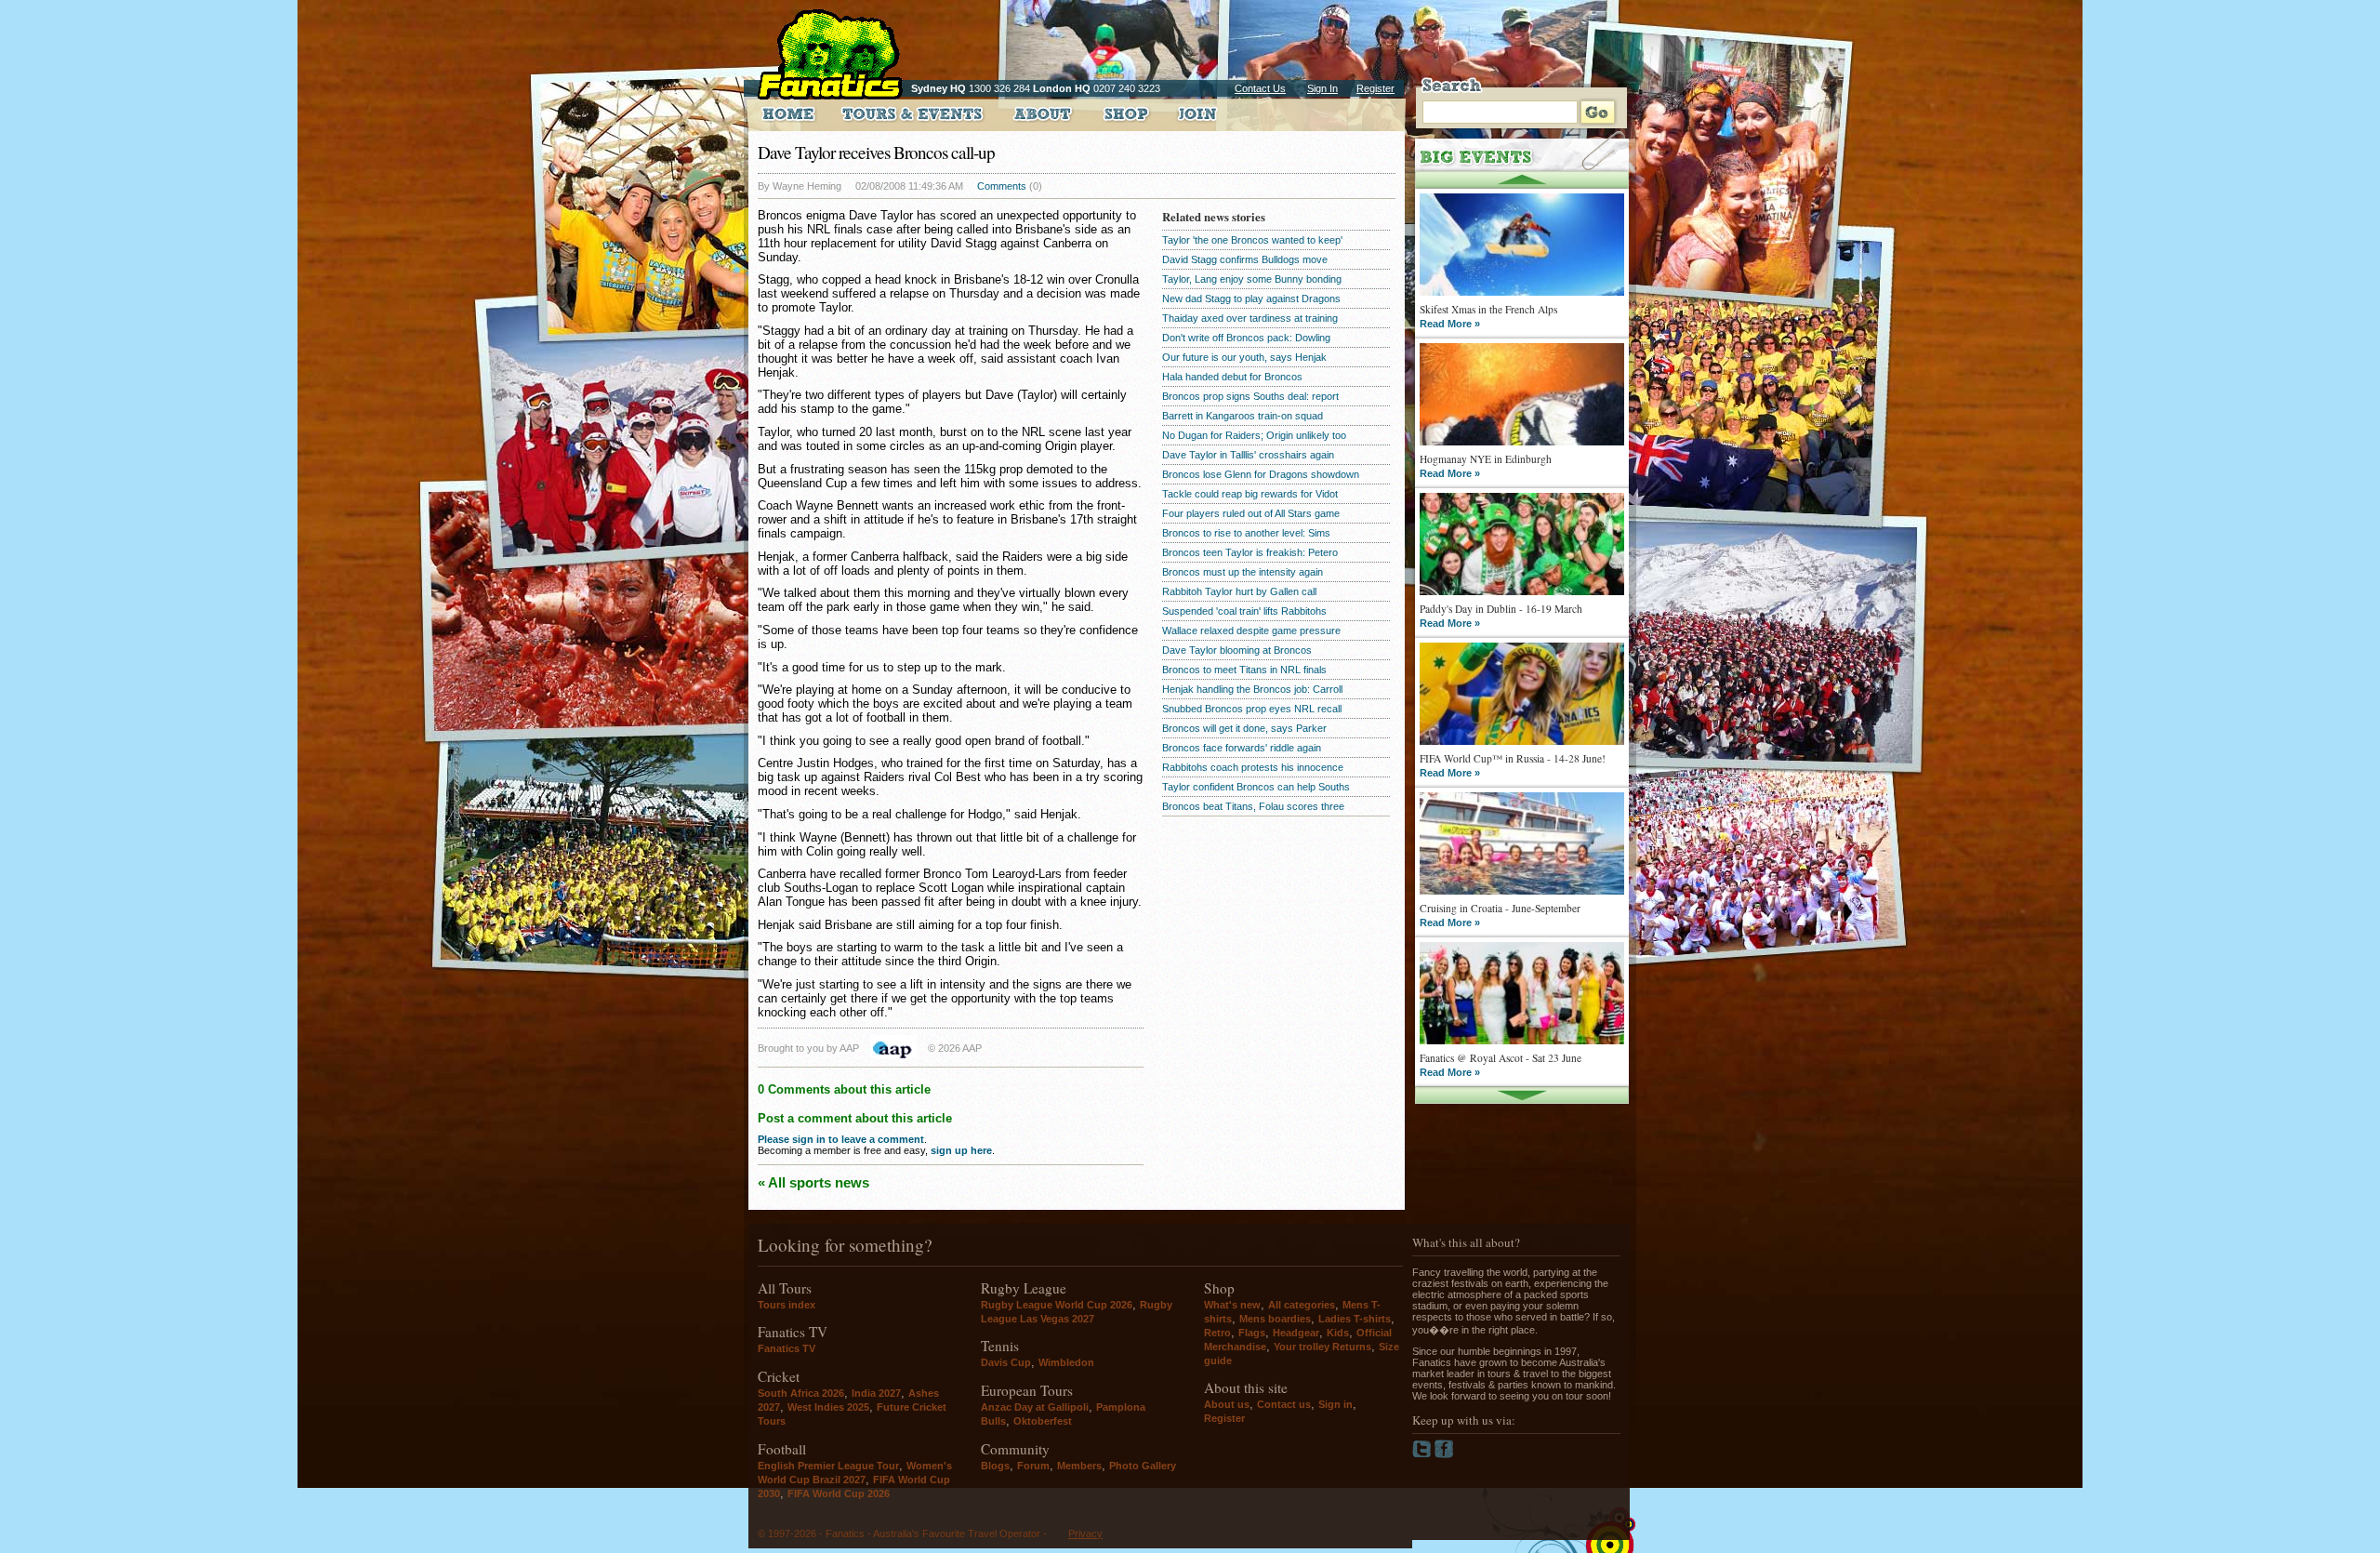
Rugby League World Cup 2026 (1057, 1305)
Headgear (1296, 1333)
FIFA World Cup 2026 (839, 1493)
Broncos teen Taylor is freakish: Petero (1250, 552)
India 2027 (876, 1393)
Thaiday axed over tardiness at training (1250, 318)
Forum (1033, 1466)
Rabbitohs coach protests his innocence (1253, 767)
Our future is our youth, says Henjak (1244, 357)
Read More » (1450, 324)
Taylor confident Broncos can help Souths (1256, 787)
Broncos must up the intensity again (1243, 572)
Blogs (995, 1466)
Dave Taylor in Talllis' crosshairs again (1248, 455)
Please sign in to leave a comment (841, 1139)
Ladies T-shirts (1355, 1319)
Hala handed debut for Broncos (1232, 377)
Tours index (787, 1305)
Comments (1002, 186)
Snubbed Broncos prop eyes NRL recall (1252, 709)
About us (1227, 1404)
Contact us (1284, 1404)
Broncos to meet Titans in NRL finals (1244, 670)
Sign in (1335, 1404)
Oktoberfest (1043, 1421)
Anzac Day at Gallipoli (1035, 1407)
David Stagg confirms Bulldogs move (1245, 259)
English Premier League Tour (828, 1466)
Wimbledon (1066, 1362)
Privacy (1085, 1533)
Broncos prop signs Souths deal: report (1250, 396)
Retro (1217, 1333)
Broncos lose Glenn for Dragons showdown (1261, 474)
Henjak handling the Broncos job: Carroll (1252, 689)
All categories (1302, 1305)
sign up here (961, 1150)
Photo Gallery (1143, 1466)
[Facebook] (1444, 1454)
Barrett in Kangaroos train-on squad (1243, 416)
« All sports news (813, 1182)
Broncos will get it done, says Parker (1244, 728)
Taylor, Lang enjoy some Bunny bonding (1252, 279)
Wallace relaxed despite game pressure (1251, 630)
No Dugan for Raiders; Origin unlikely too (1254, 435)
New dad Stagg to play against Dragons (1251, 299)
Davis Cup (1006, 1362)
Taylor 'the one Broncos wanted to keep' (1252, 240)
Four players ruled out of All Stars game (1251, 513)
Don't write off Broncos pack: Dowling (1246, 338)
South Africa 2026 (801, 1393)
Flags (1252, 1333)
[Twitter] (1423, 1454)
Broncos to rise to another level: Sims (1246, 533)
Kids (1338, 1333)
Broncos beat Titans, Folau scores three (1253, 806)
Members (1079, 1466)
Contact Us (1260, 88)
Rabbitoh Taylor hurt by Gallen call (1239, 591)
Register (1375, 88)
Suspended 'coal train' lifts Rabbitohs (1244, 611)
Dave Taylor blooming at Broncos (1237, 650)
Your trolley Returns (1322, 1347)
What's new (1232, 1305)
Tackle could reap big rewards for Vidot (1250, 494)
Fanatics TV (787, 1348)
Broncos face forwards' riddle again (1242, 748)
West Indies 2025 (828, 1407)
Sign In (1322, 88)
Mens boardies (1275, 1319)
